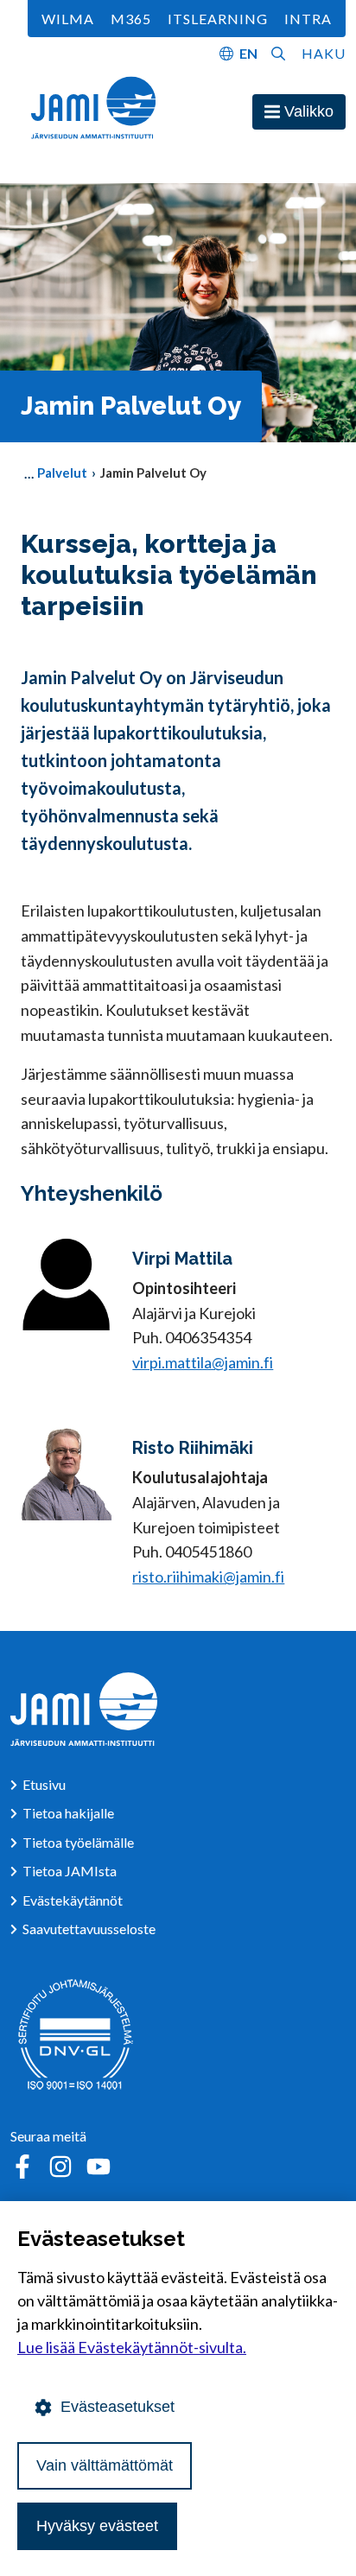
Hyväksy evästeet (97, 2526)
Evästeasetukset (118, 2407)
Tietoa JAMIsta (70, 1871)
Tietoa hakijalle (68, 1813)
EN (248, 53)
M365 (131, 19)
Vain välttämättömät (105, 2465)
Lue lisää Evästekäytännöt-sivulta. (132, 2347)
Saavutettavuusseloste (89, 1929)
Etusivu (44, 1784)
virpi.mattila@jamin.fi (203, 1362)
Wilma (68, 19)
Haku (324, 53)
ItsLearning (218, 19)
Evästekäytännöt (73, 1900)
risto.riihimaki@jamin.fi (208, 1577)
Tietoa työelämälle (78, 1842)
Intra (308, 19)
